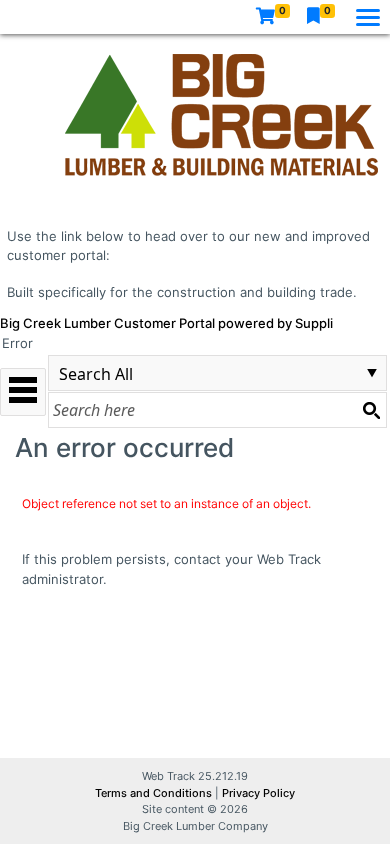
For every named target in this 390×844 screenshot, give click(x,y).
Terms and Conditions (155, 793)
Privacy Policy (258, 793)
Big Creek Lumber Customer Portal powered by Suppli (166, 323)
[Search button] (371, 410)
